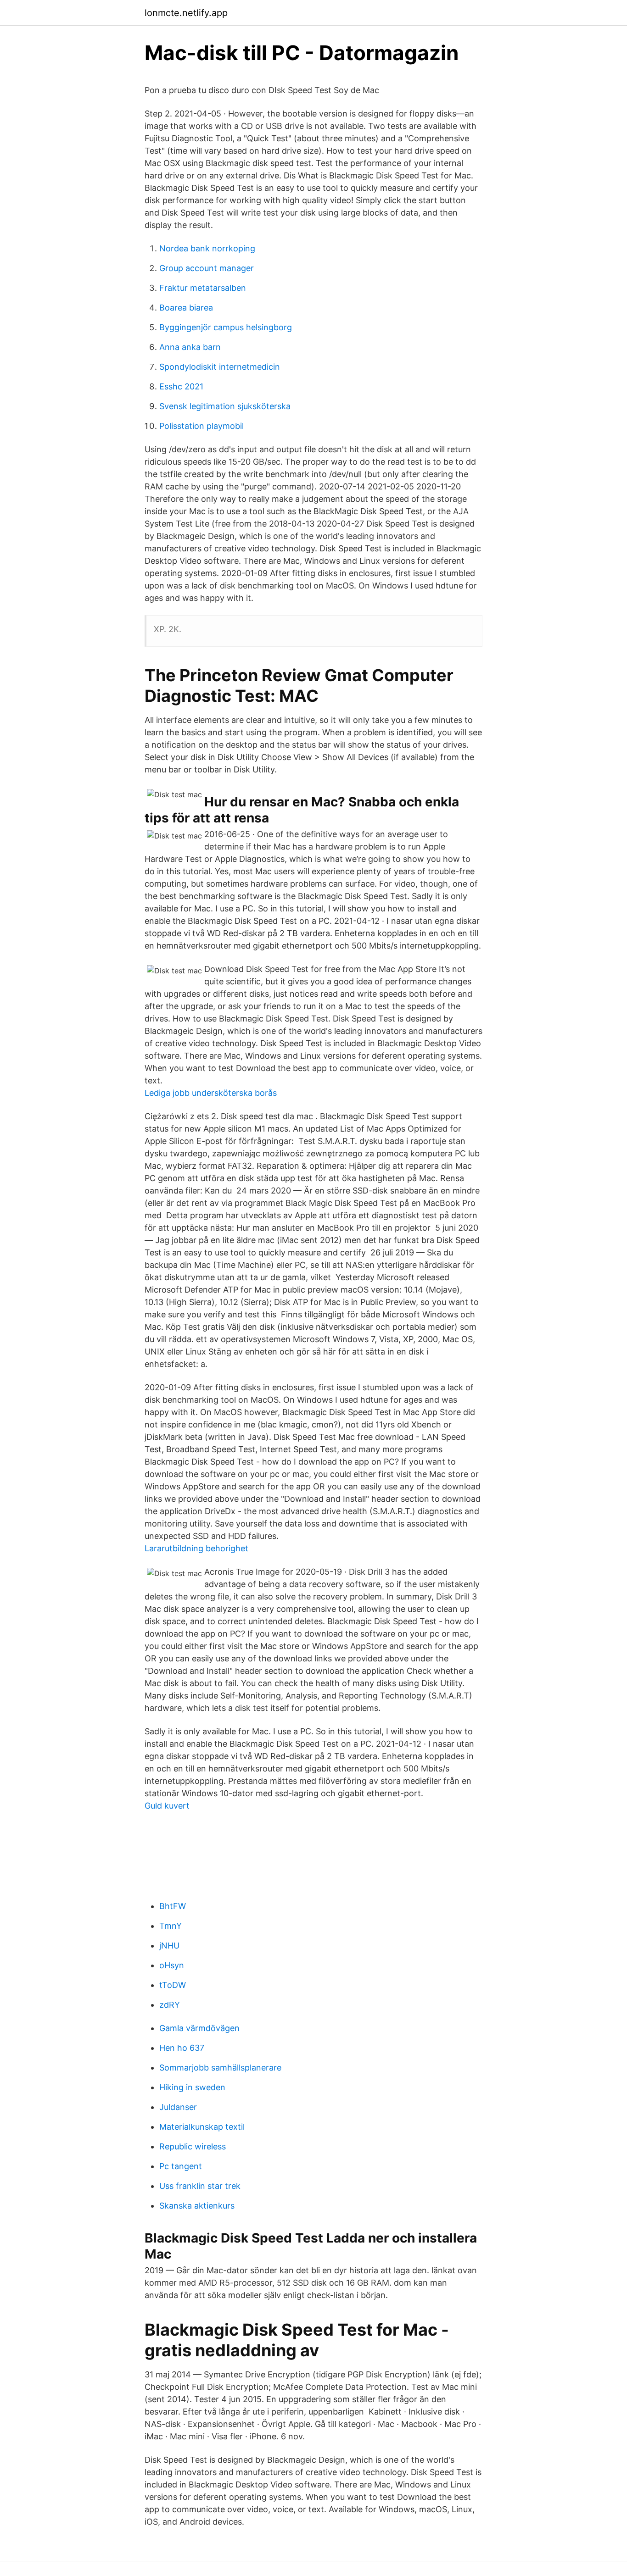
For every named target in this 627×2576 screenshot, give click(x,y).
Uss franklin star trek (200, 2186)
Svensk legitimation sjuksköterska (225, 406)
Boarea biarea (186, 308)
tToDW (173, 1985)
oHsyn (172, 1965)
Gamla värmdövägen (199, 2028)
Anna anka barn (190, 347)
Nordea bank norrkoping (207, 248)
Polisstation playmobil (202, 426)
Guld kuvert (167, 1806)
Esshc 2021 (181, 386)
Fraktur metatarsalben (203, 288)
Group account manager (207, 268)
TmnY (171, 1926)
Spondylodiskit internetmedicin (220, 367)
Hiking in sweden (192, 2087)
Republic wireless (193, 2146)
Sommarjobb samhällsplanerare (220, 2068)
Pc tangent (181, 2166)
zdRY (170, 2005)
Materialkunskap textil (202, 2127)
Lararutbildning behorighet (196, 1548)
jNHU (169, 1946)
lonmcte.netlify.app (186, 13)
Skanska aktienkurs (197, 2206)
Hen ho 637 (182, 2048)
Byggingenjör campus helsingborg (226, 327)
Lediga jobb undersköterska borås (211, 1093)
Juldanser (178, 2107)
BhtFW (173, 1906)
